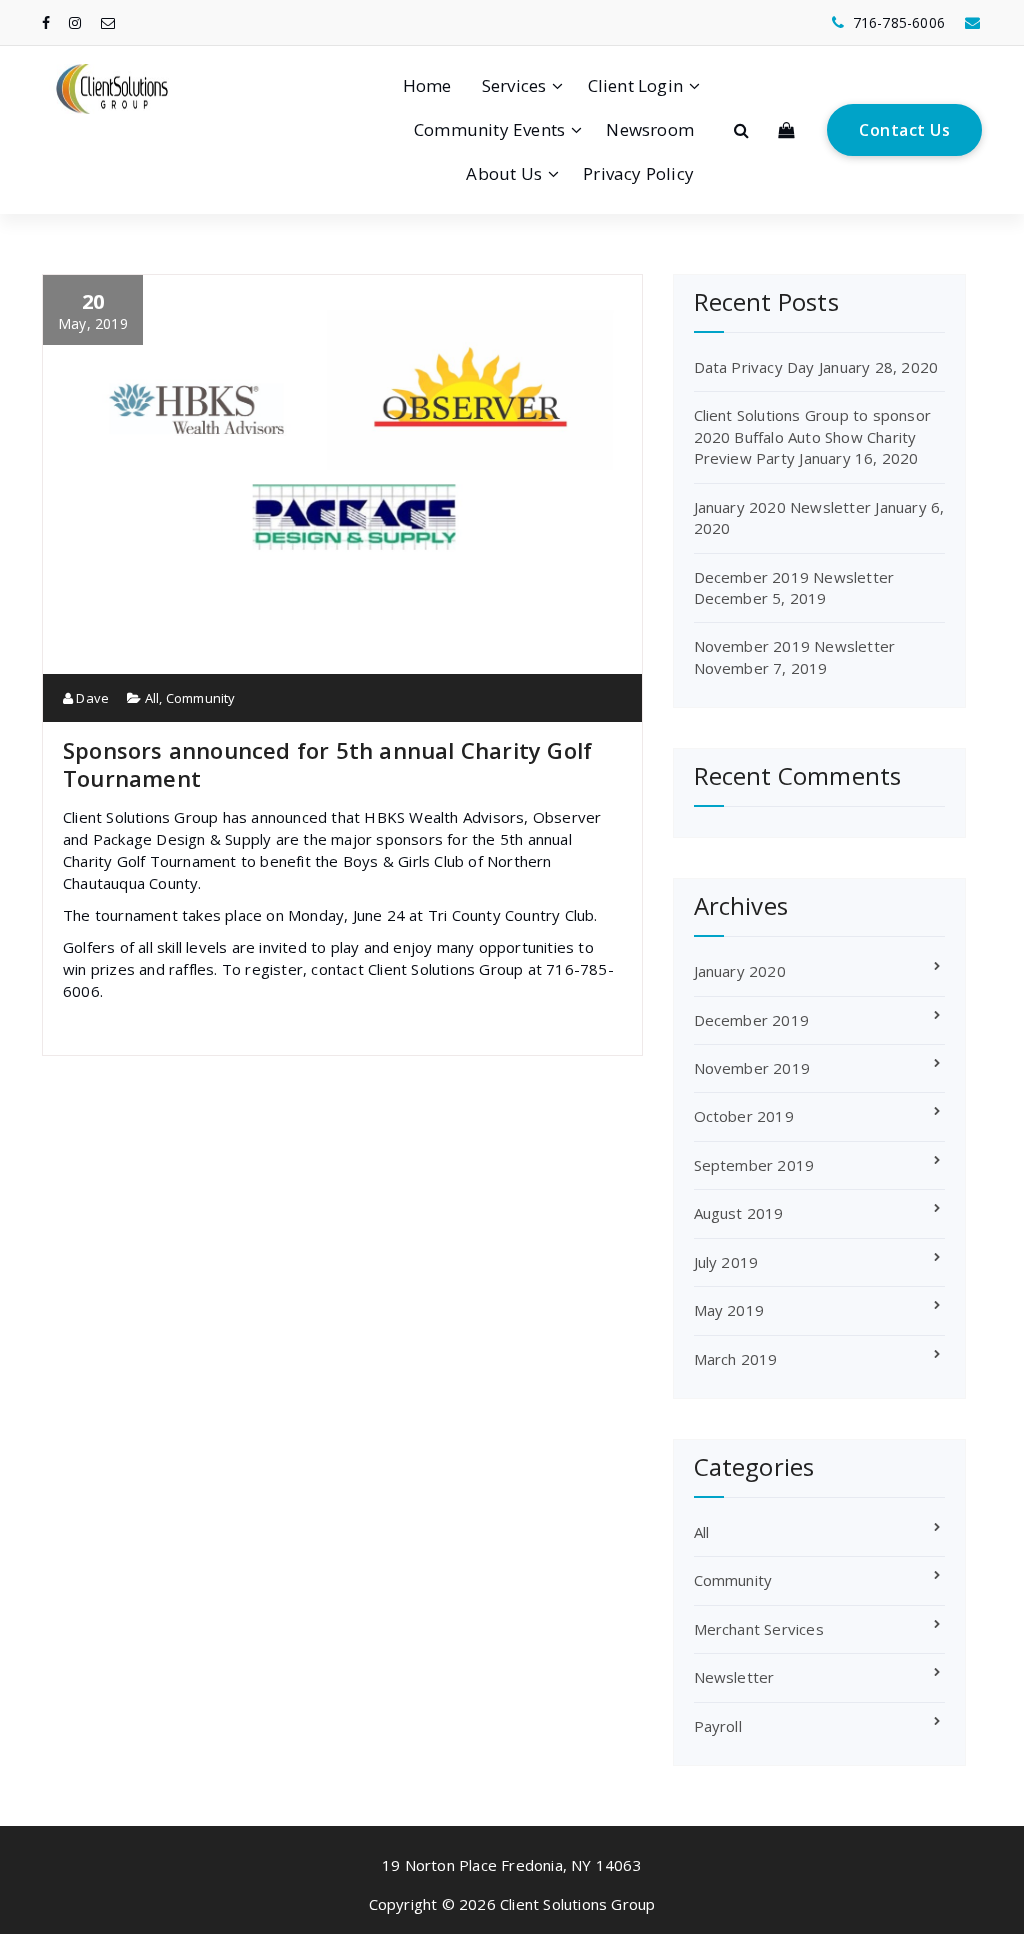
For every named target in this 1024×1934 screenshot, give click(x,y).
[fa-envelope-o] (108, 22)
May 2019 (729, 1310)
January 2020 (740, 971)
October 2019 (744, 1116)
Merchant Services (759, 1629)
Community (201, 698)
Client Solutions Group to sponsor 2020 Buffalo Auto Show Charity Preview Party (813, 436)
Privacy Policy (638, 173)
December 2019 (752, 1020)
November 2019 (752, 1068)
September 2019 (754, 1165)
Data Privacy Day (754, 367)
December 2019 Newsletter (794, 577)
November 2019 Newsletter (795, 646)
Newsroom (650, 129)
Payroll (718, 1726)
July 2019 (726, 1262)
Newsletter (734, 1677)
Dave (91, 698)
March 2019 (736, 1359)
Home (427, 85)
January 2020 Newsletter (783, 507)
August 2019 (739, 1213)
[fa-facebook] (46, 22)
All (152, 698)
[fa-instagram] (75, 22)
